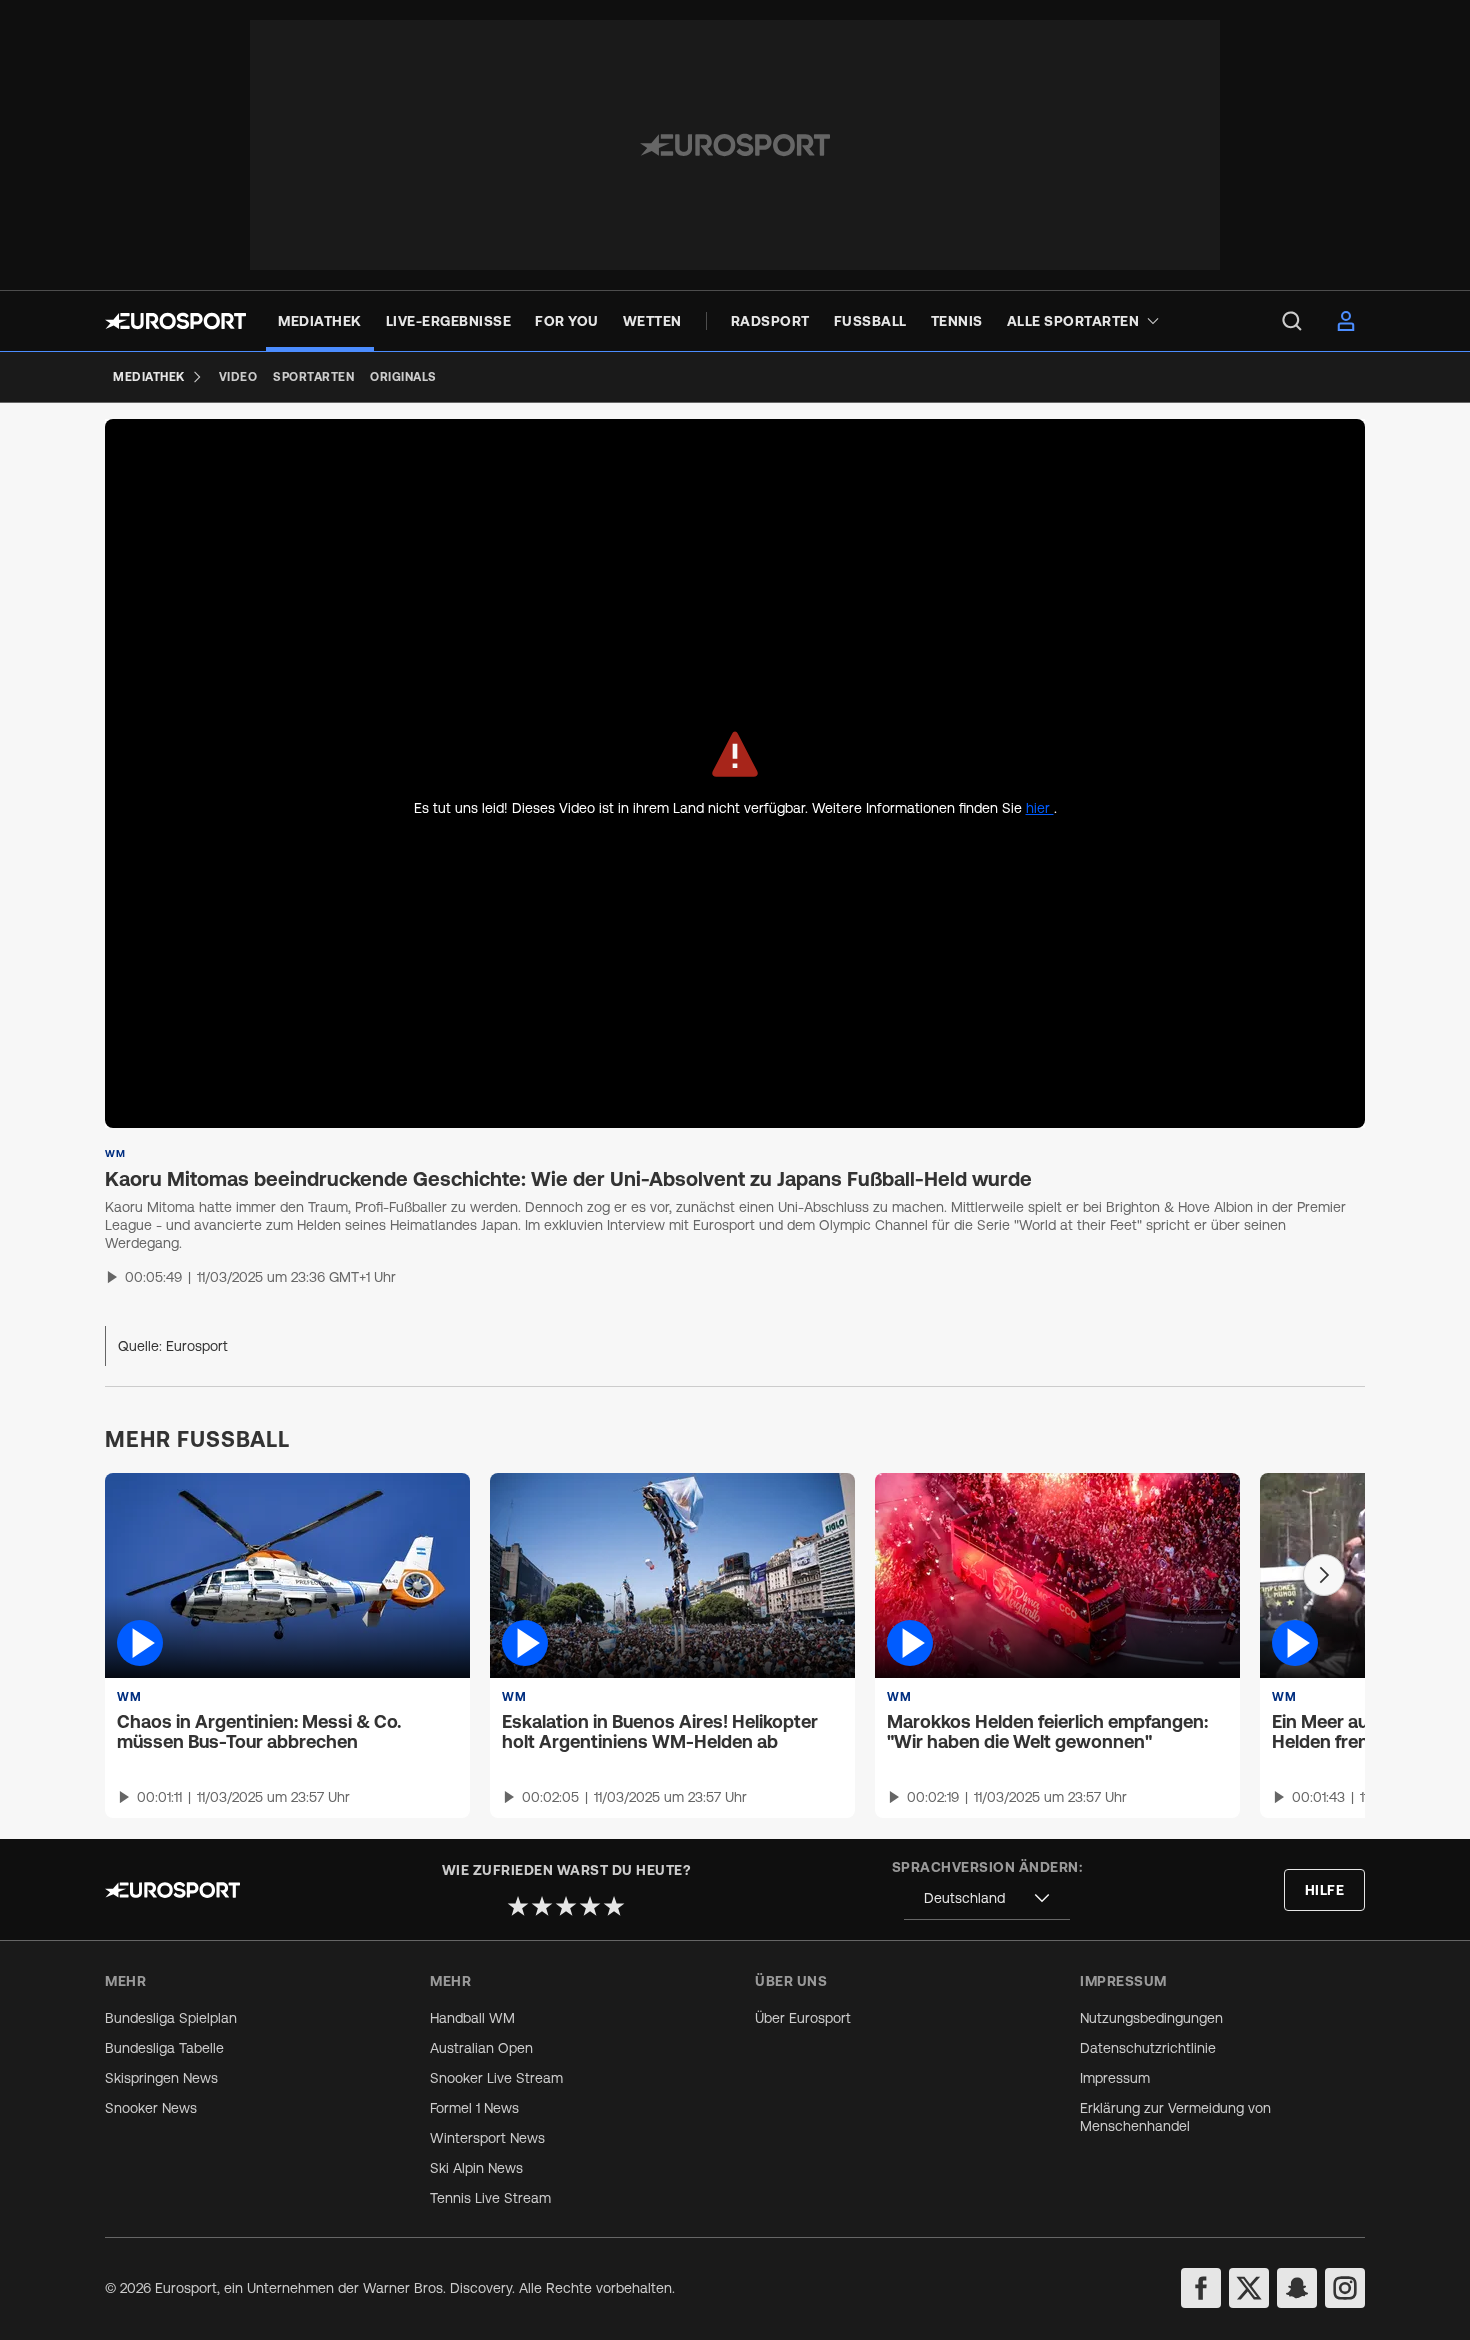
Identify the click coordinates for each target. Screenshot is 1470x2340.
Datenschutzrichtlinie (1148, 2048)
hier (1040, 808)
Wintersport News (487, 2138)
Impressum (1115, 2078)
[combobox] (987, 1898)
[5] (614, 1906)
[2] (542, 1906)
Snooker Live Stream (496, 2078)
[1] (518, 1906)
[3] (566, 1906)
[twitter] (1249, 2288)
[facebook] (1201, 2288)
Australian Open (481, 2048)
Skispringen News (161, 2078)
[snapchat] (1297, 2288)
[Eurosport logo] (175, 321)
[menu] (1292, 321)
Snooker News (151, 2108)
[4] (590, 1906)
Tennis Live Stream (490, 2198)
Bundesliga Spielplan (171, 2018)
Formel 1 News (474, 2108)
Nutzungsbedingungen (1151, 2018)
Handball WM (472, 2018)
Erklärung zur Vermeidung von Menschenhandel (1175, 2117)
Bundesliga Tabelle (164, 2048)
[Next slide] (1324, 1575)
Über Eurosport (803, 2018)
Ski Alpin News (476, 2168)
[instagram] (1345, 2288)
